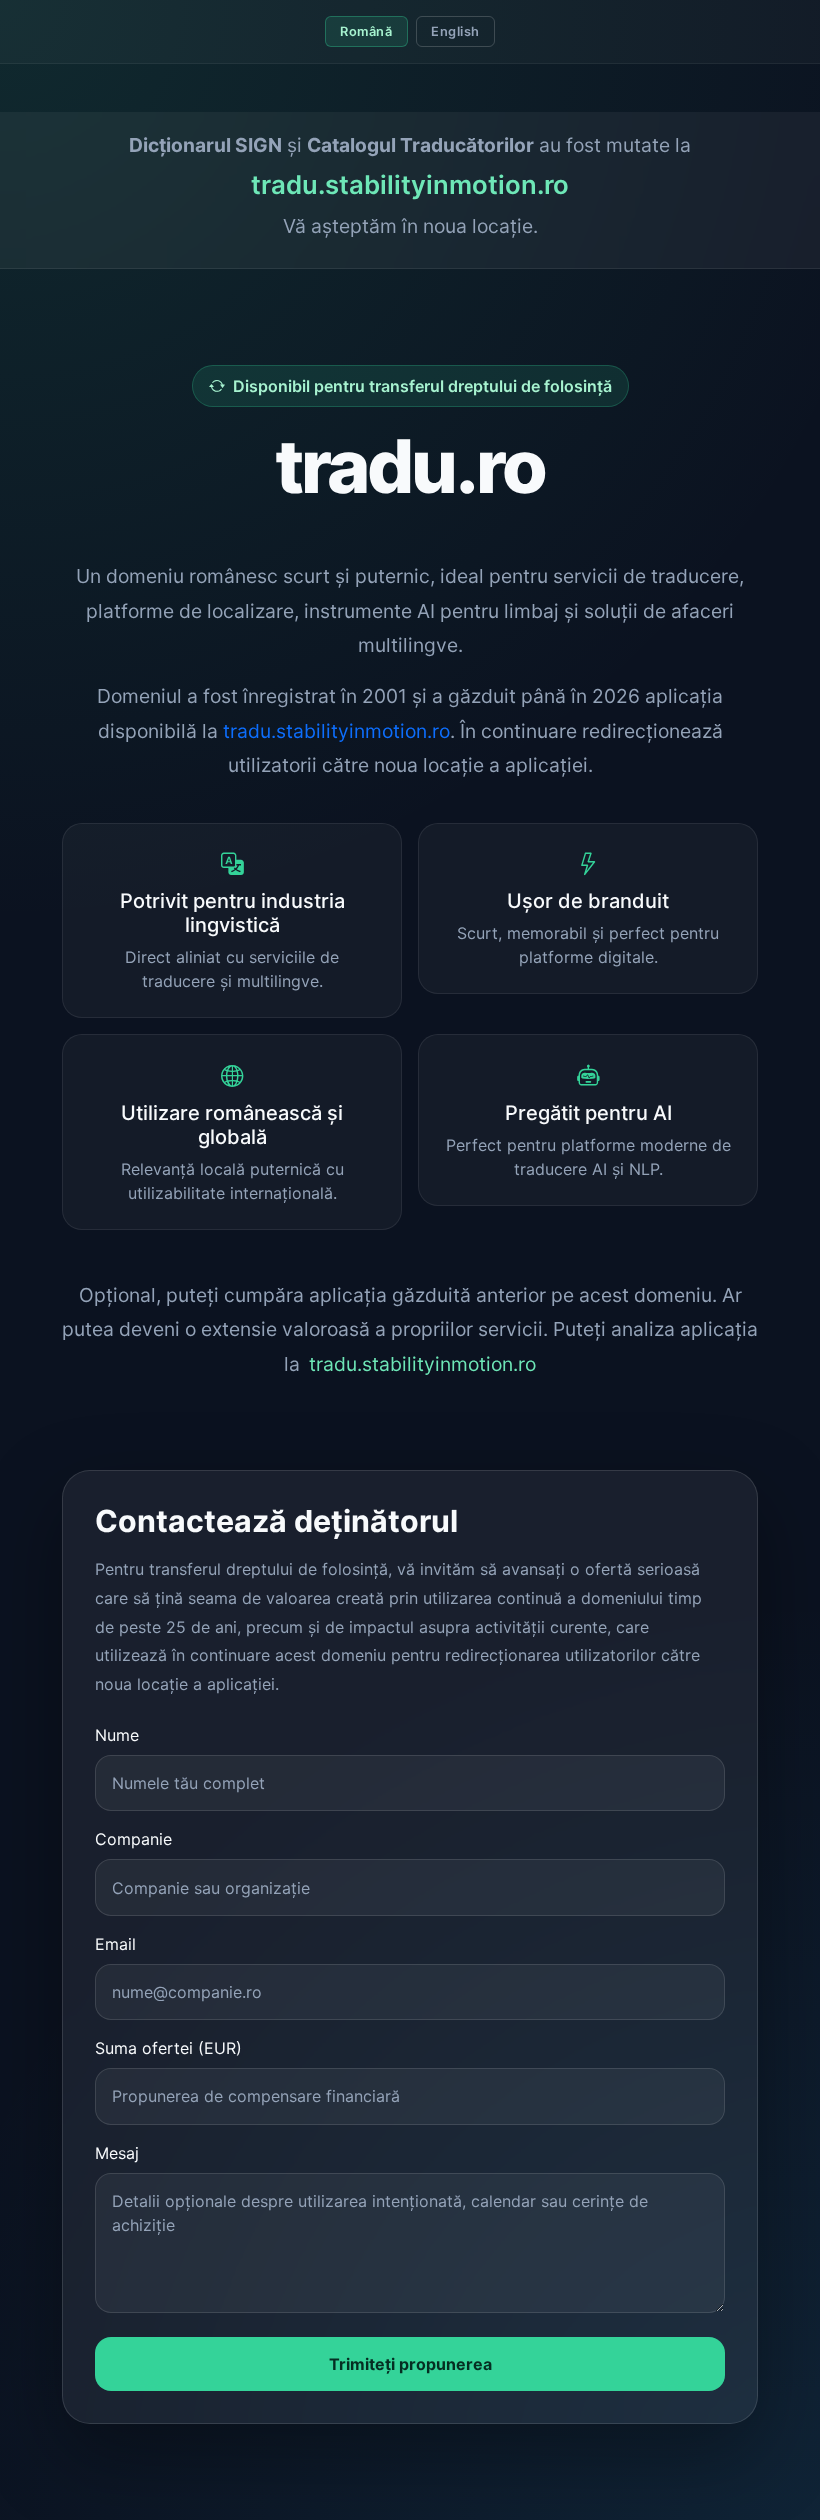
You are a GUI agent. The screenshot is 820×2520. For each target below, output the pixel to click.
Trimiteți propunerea (410, 2364)
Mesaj (117, 2153)
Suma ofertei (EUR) (168, 2048)
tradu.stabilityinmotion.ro (410, 184)
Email (115, 1944)
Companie (133, 1839)
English (455, 31)
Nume (117, 1735)
